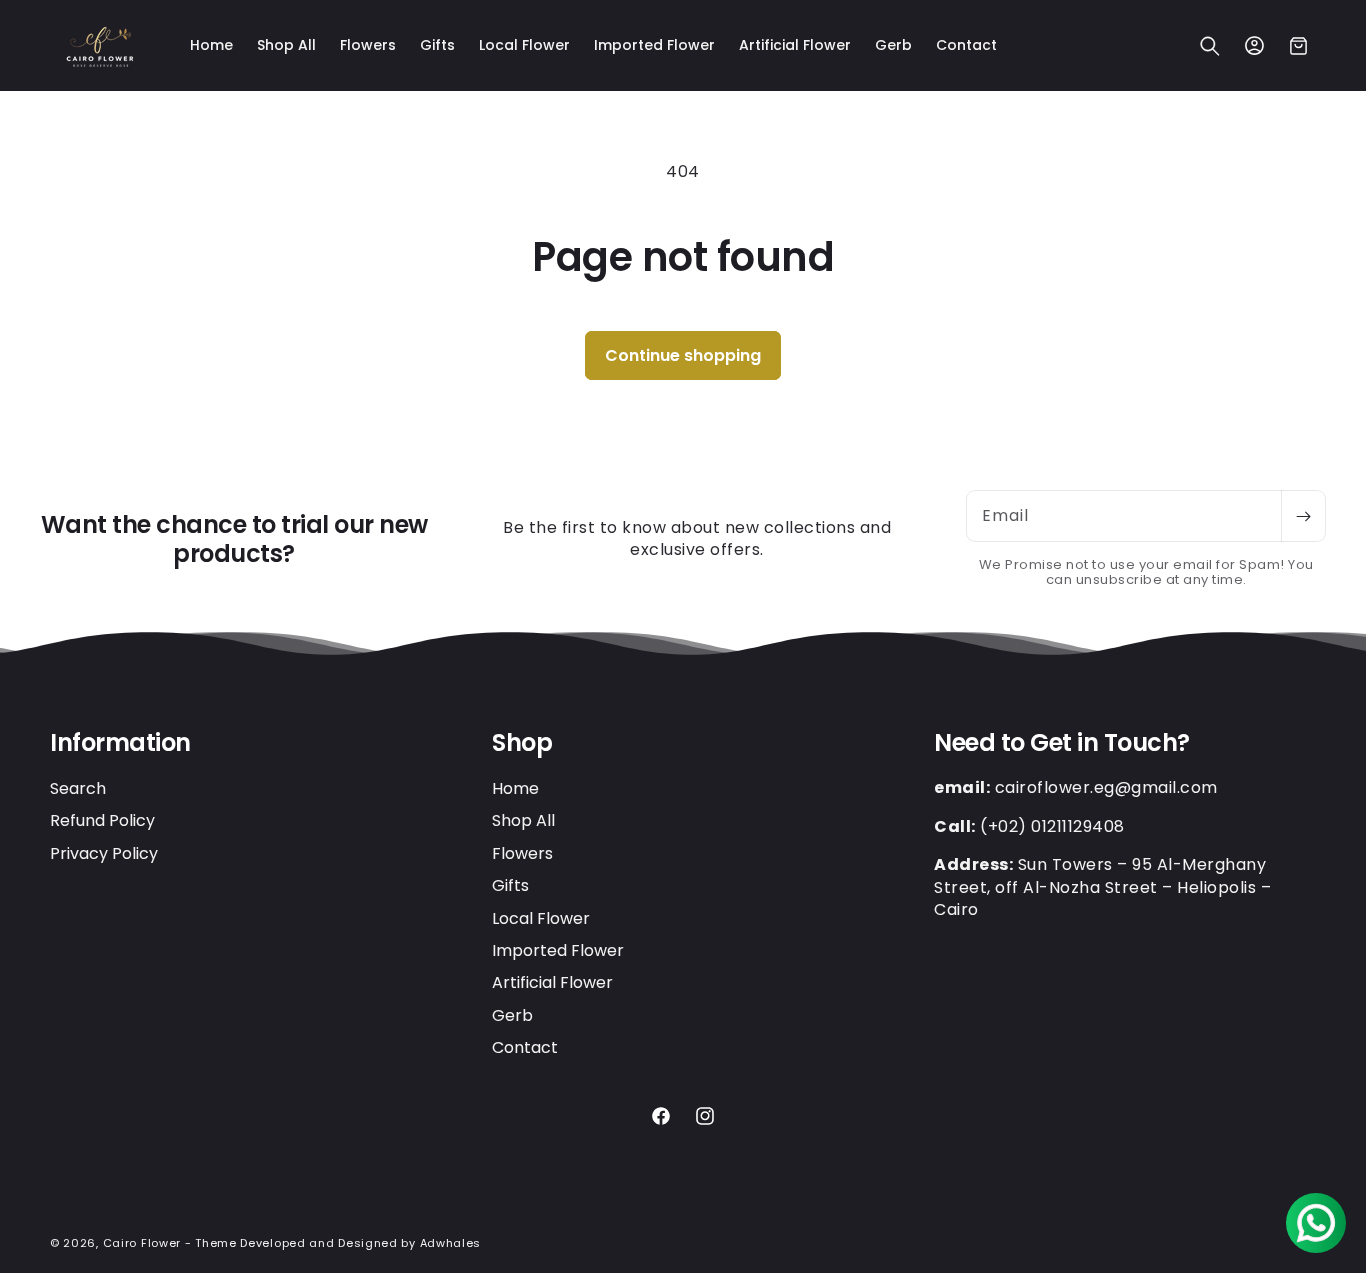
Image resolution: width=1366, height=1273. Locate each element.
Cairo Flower (142, 1243)
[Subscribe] (1303, 516)
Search (78, 788)
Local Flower (541, 917)
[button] (1210, 46)
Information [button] (120, 743)
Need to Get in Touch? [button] (1062, 743)
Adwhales (451, 1243)
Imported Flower (558, 949)
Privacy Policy (104, 852)
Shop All (523, 820)
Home (515, 788)
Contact (525, 1047)
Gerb (512, 1014)
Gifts (510, 885)
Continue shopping (683, 355)
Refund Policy (102, 820)
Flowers (522, 852)
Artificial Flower (552, 982)
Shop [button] (522, 743)
